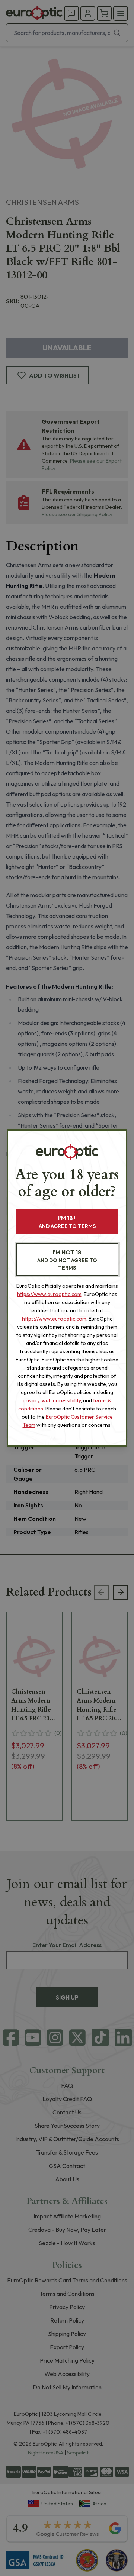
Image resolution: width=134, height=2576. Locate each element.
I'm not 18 (67, 1260)
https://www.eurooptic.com (49, 1294)
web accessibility (61, 1400)
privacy (31, 1400)
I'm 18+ (67, 1222)
